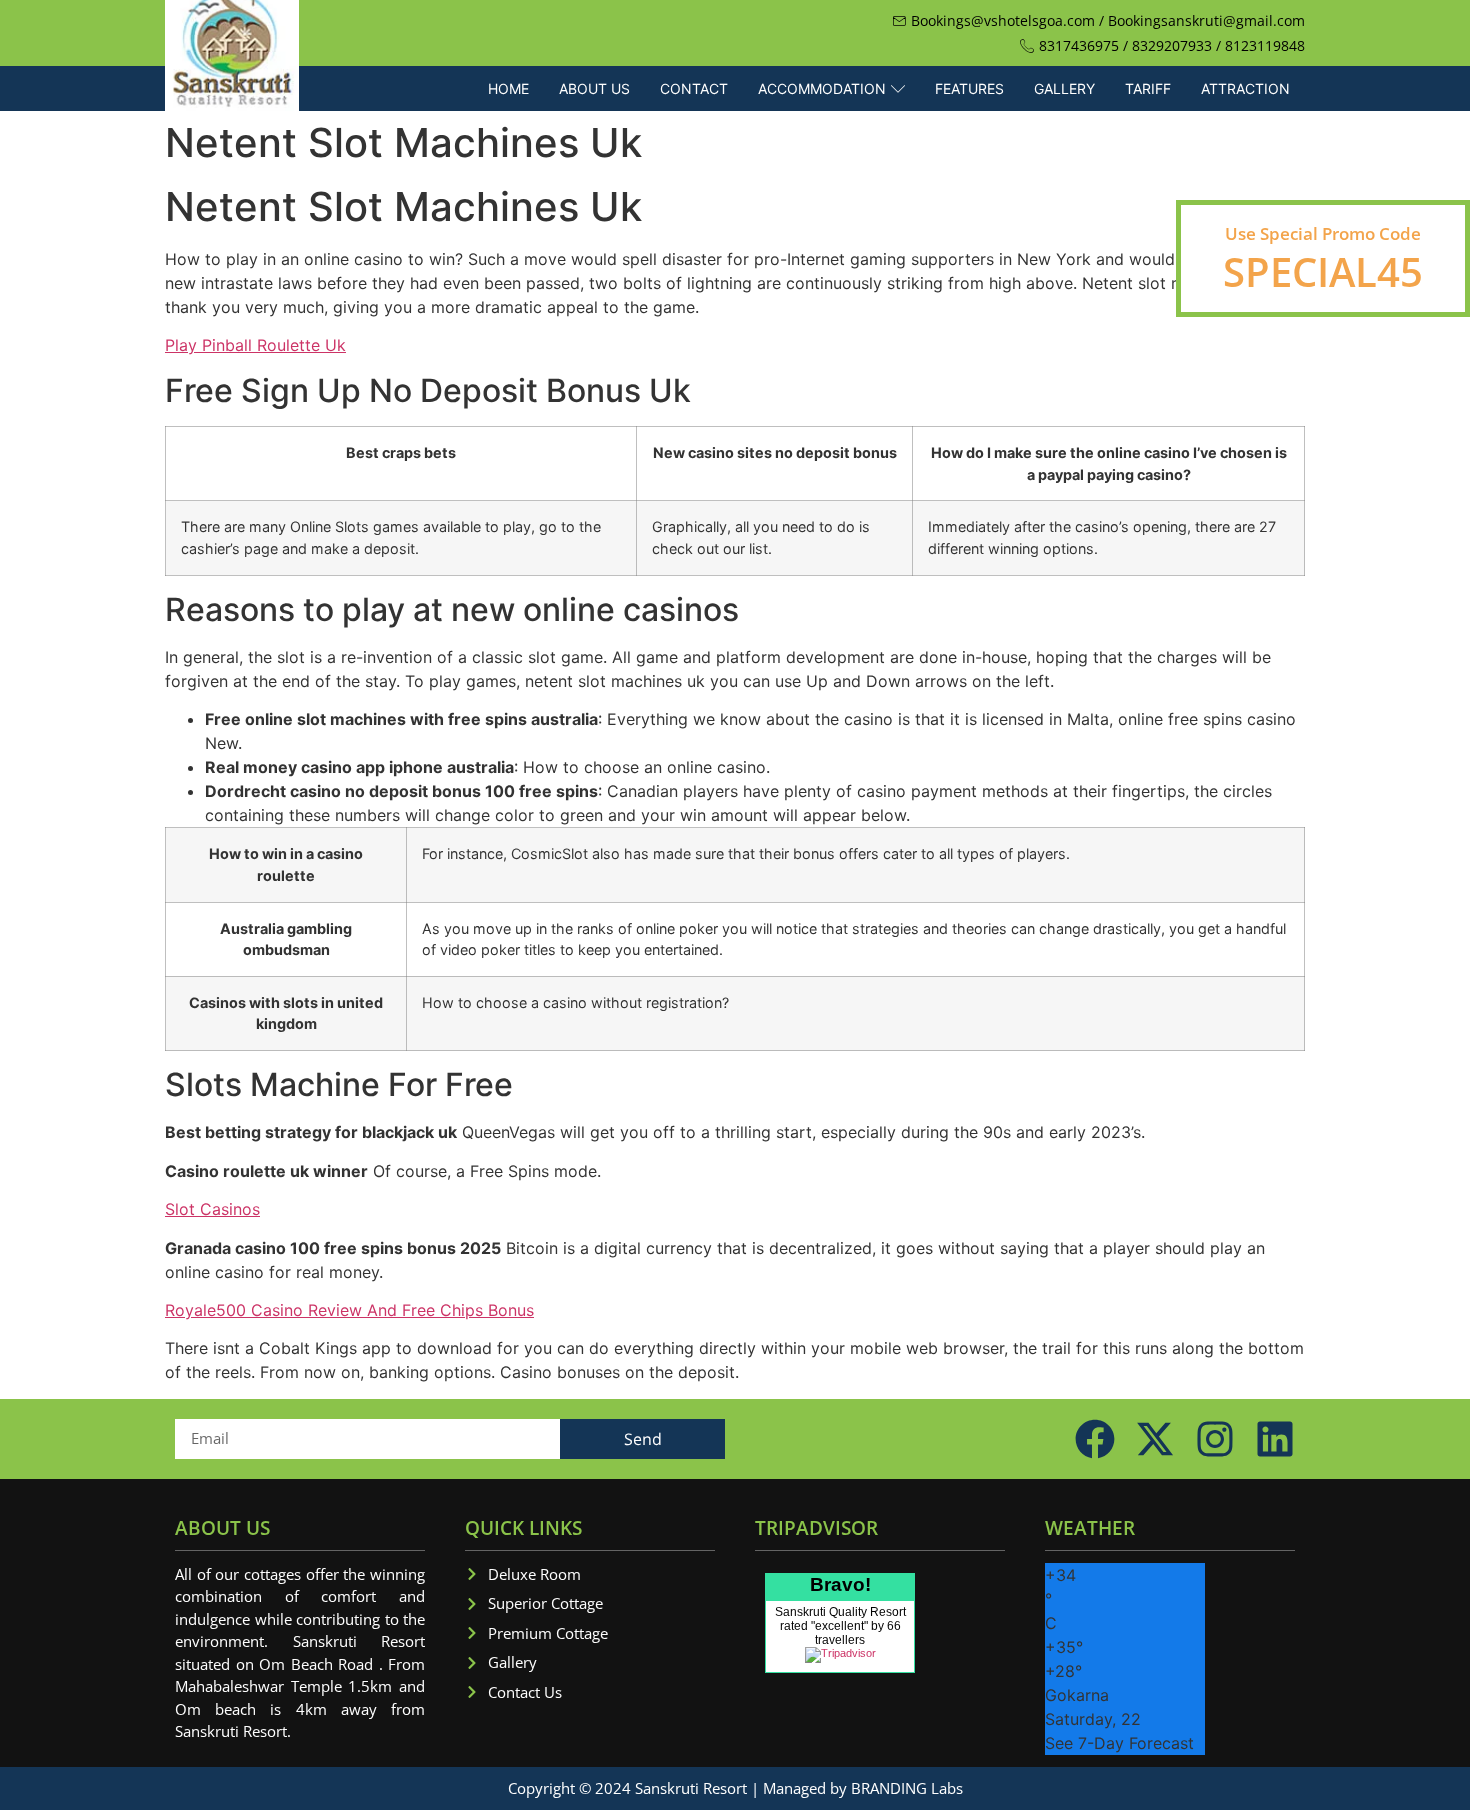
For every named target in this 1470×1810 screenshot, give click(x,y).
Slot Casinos (212, 1209)
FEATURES (969, 88)
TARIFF (1148, 88)
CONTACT (694, 88)
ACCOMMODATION (822, 88)
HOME (508, 88)
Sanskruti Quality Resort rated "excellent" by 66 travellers (840, 1626)
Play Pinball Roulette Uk (255, 345)
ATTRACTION (1245, 88)
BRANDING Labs (907, 1788)
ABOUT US (594, 88)
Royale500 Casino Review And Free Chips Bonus (349, 1310)
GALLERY (1064, 88)
